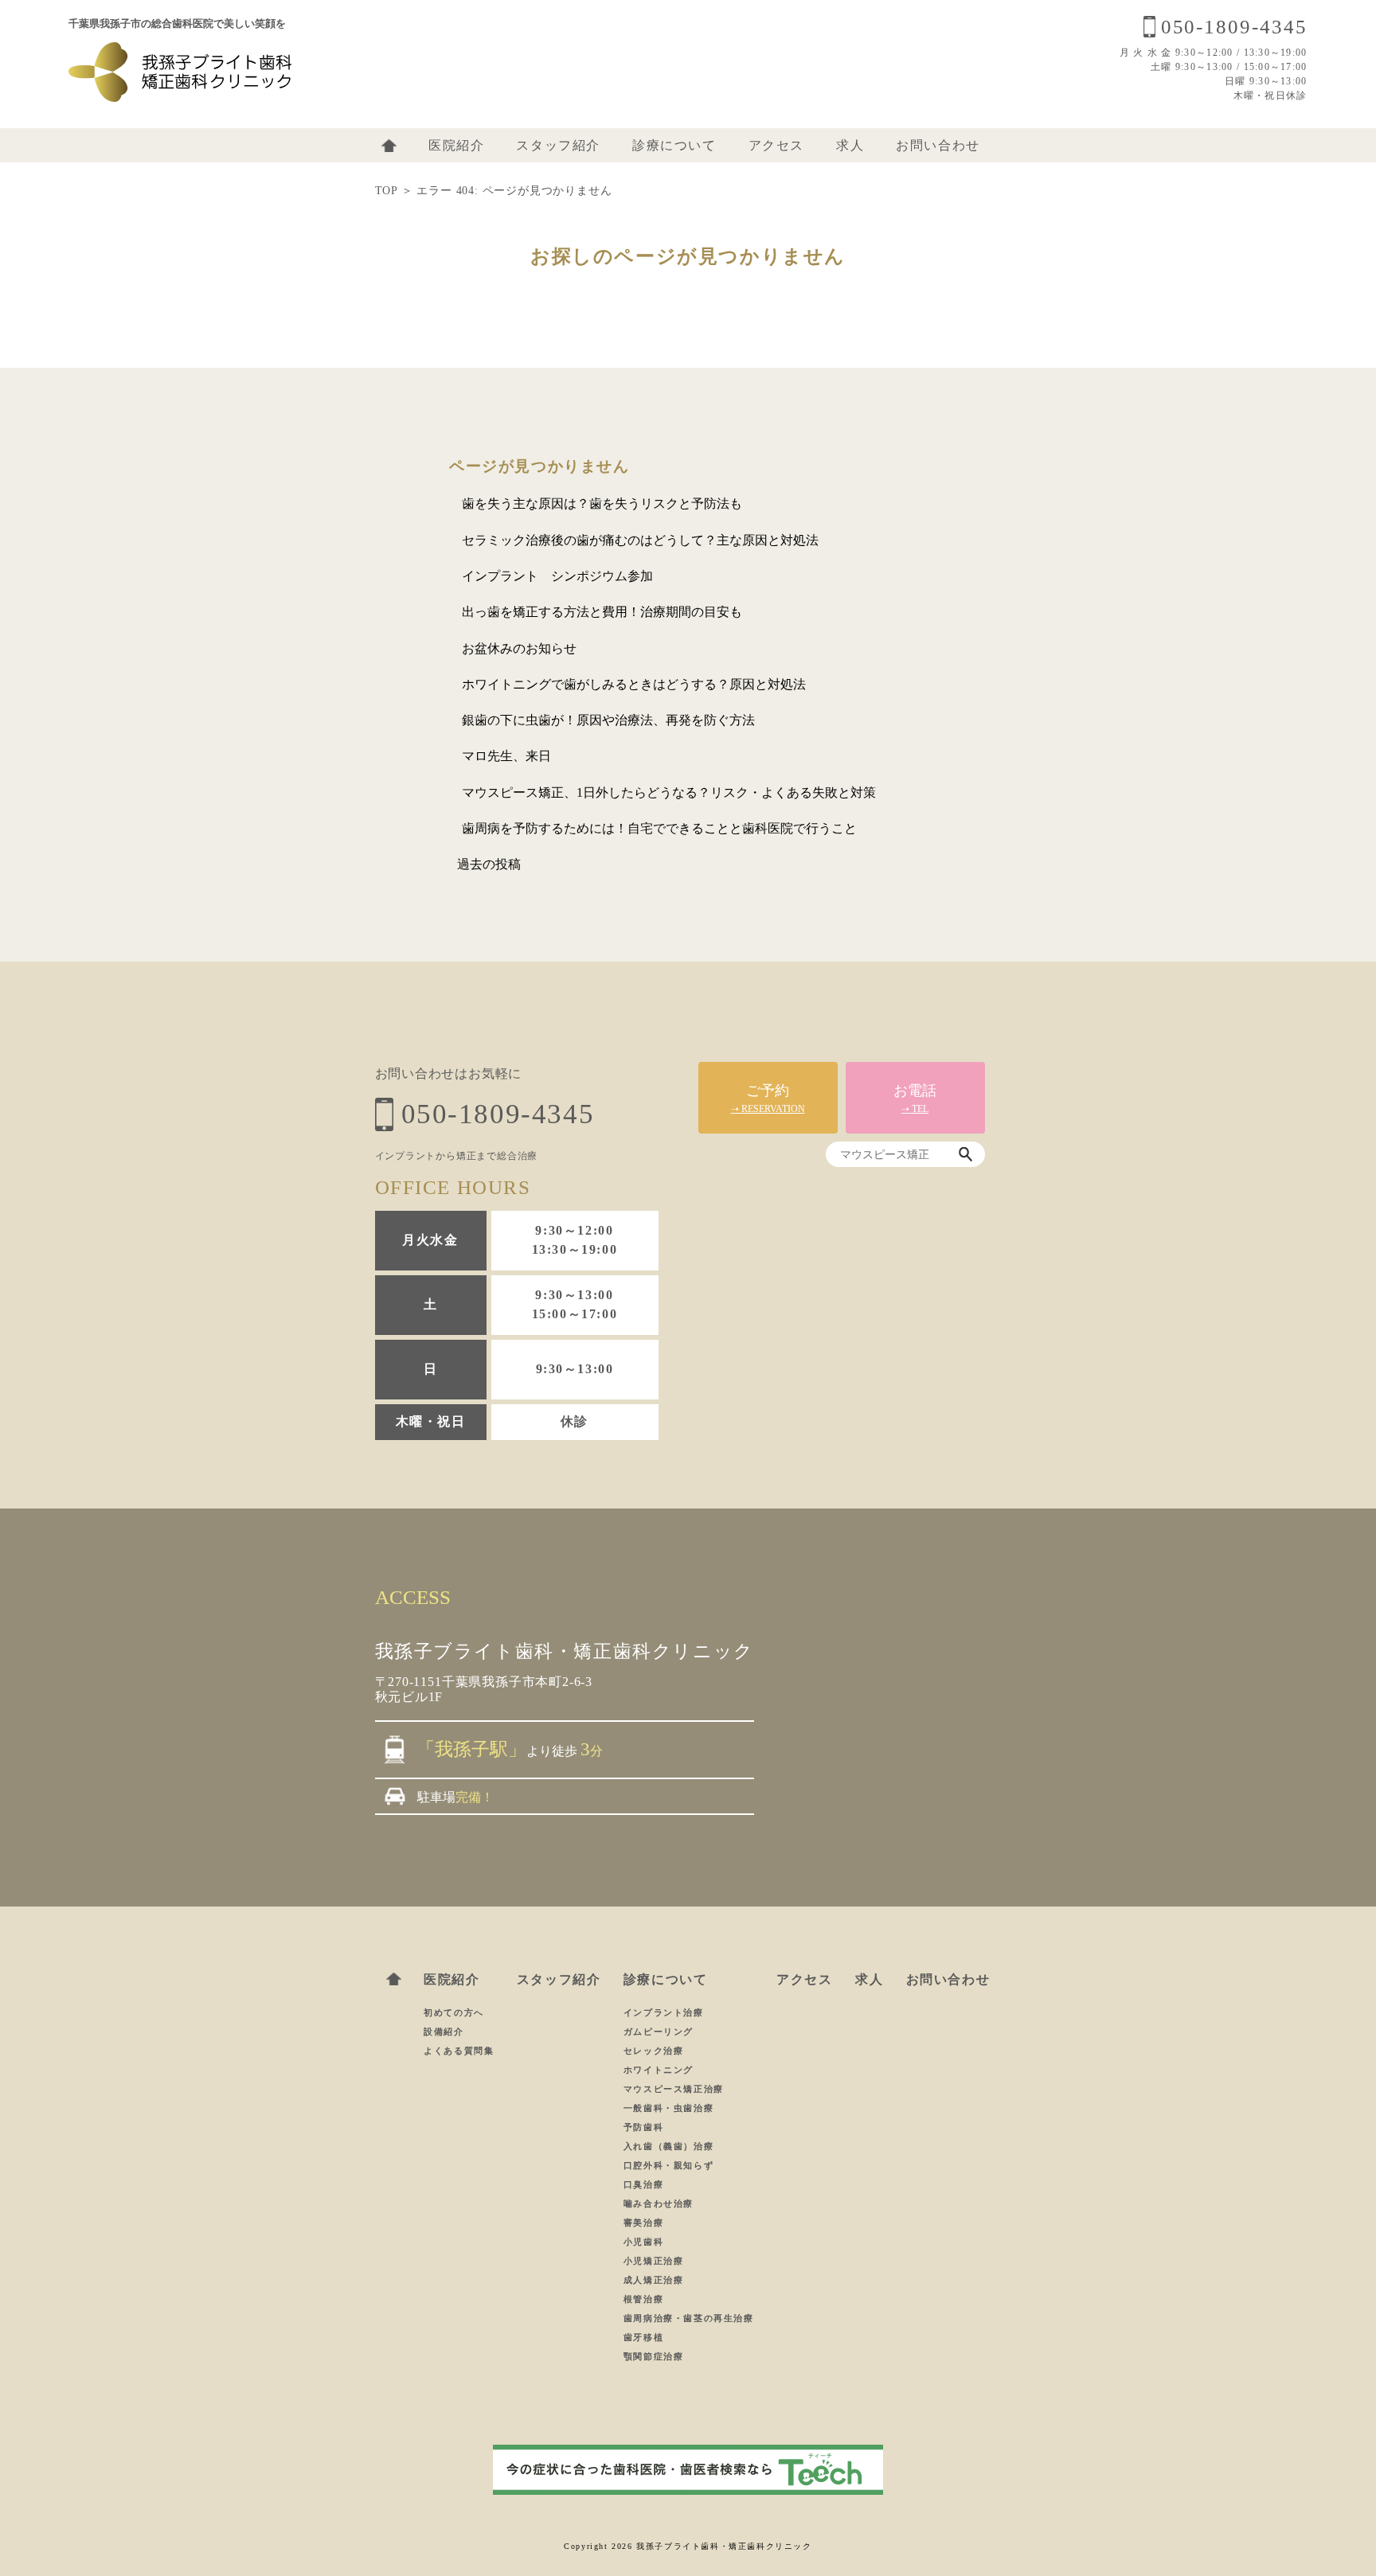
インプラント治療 (664, 2012)
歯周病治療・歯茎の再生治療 (689, 2318)
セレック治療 (654, 2051)
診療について (674, 145)
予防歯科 (643, 2127)
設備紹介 (444, 2032)
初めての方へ (454, 2012)
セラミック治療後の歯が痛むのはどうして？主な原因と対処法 (640, 540)
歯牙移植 (643, 2337)
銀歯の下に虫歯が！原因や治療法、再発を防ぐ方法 (608, 720)
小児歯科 (643, 2242)
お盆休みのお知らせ (519, 648)
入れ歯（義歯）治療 (668, 2146)
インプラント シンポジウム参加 (557, 576)
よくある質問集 (459, 2051)
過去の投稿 (489, 864)
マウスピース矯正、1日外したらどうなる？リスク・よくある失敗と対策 (669, 792)
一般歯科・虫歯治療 (668, 2108)
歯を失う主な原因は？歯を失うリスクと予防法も (602, 503)
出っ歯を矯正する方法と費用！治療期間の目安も (602, 612)
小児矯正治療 (654, 2261)
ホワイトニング (659, 2070)
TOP (386, 191)
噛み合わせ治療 (659, 2203)
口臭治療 (643, 2184)
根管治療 (643, 2299)
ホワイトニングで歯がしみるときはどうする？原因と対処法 (634, 684)
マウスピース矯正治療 (674, 2089)
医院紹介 (456, 145)
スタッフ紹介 (558, 145)
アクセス (776, 145)
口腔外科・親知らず (668, 2165)
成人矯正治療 (654, 2280)
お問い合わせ (938, 145)
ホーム (389, 146)
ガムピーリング (659, 2032)
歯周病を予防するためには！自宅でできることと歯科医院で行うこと (659, 828)
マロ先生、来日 (506, 756)
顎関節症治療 (654, 2356)
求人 (850, 145)
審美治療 (643, 2223)
